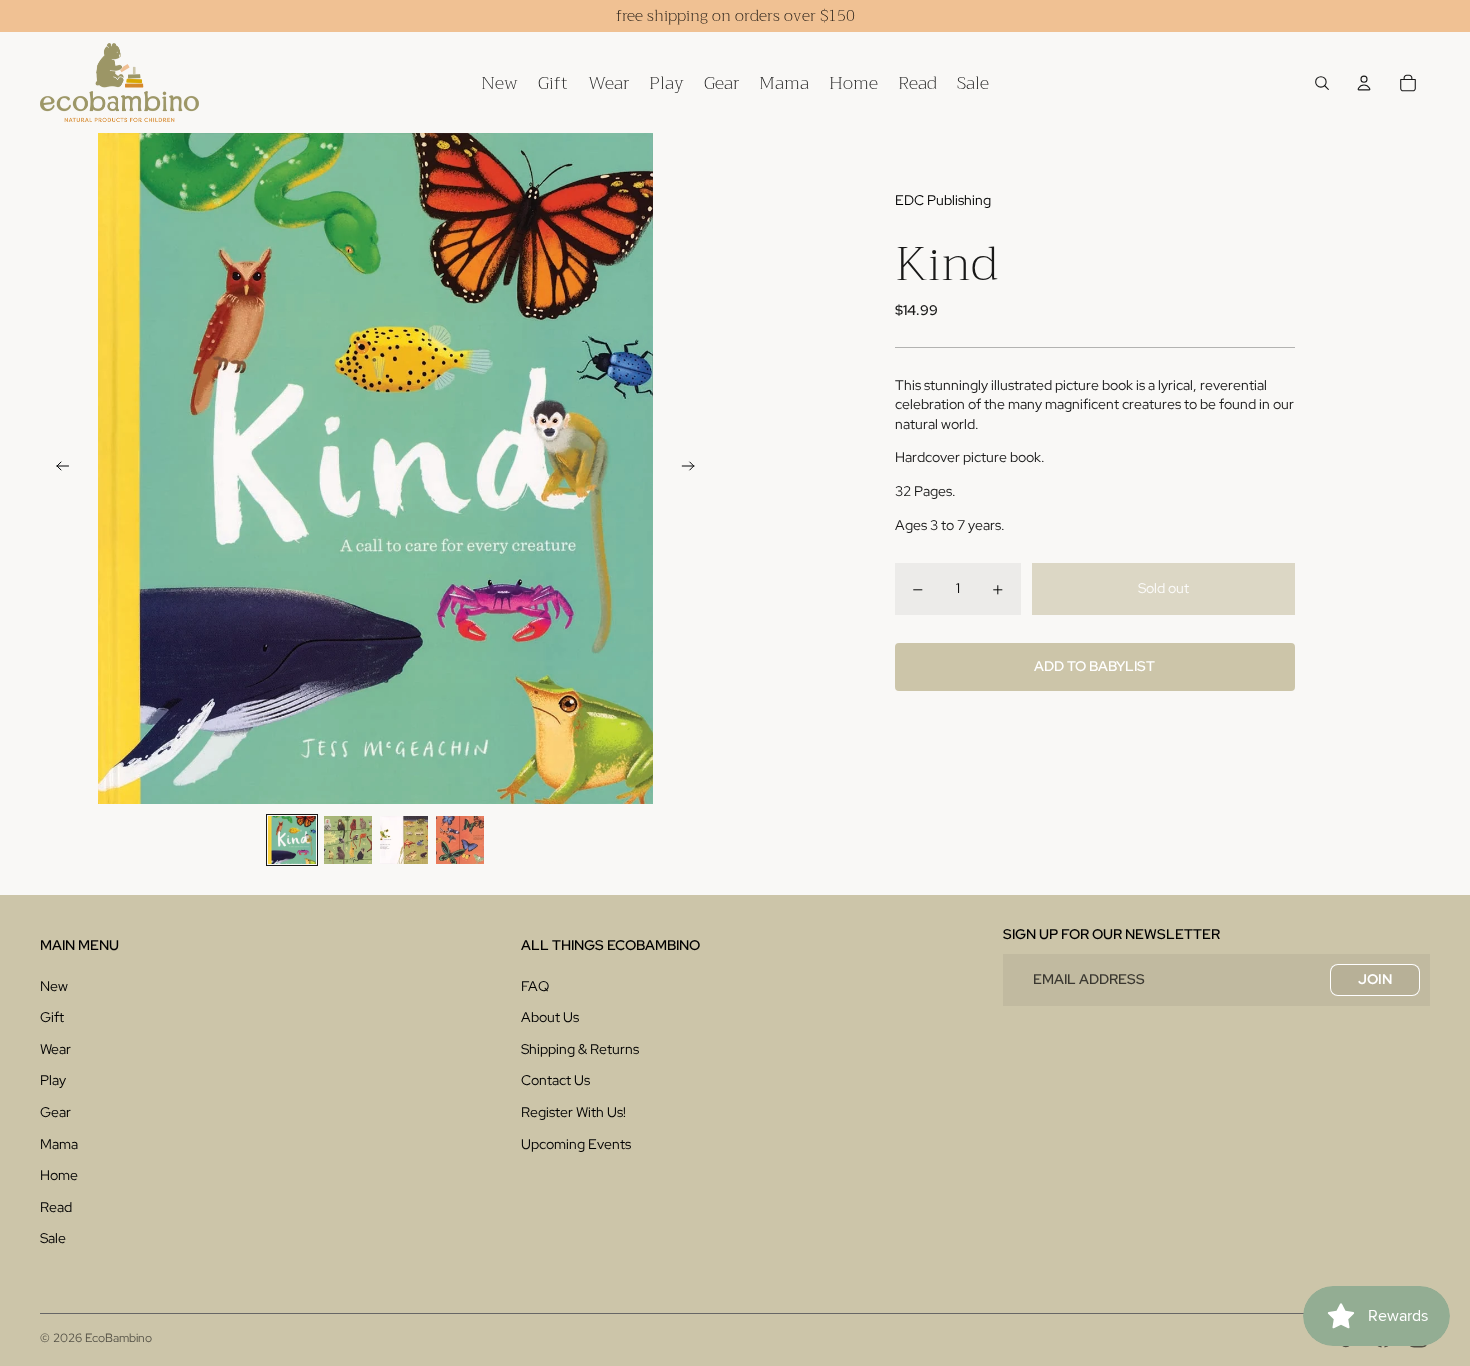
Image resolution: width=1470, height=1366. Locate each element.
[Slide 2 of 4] (348, 840)
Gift (52, 1017)
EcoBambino (118, 1338)
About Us (550, 1017)
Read (56, 1207)
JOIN (1375, 979)
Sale (53, 1238)
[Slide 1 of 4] (292, 840)
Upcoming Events (576, 1144)
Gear (55, 1112)
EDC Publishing (943, 200)
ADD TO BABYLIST (1094, 667)
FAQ (535, 986)
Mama (59, 1144)
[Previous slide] (56, 469)
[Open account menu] (1364, 83)
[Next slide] (694, 469)
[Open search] (1322, 83)
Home (59, 1175)
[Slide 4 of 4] (460, 840)
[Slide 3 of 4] (404, 840)
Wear (55, 1049)
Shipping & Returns (580, 1049)
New (54, 986)
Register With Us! (573, 1112)
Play (53, 1080)
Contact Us (555, 1080)
